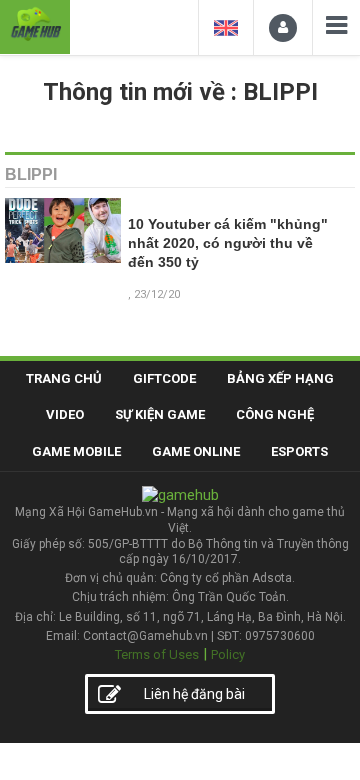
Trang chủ (64, 378)
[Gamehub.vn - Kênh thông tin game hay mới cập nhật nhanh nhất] (35, 24)
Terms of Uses (157, 654)
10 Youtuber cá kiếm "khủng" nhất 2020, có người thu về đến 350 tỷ (228, 243)
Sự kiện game (160, 414)
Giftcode (164, 378)
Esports (299, 451)
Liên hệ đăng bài (194, 694)
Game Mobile (76, 451)
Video (65, 414)
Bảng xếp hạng (280, 378)
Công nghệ (275, 414)
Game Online (196, 451)
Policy (228, 654)
